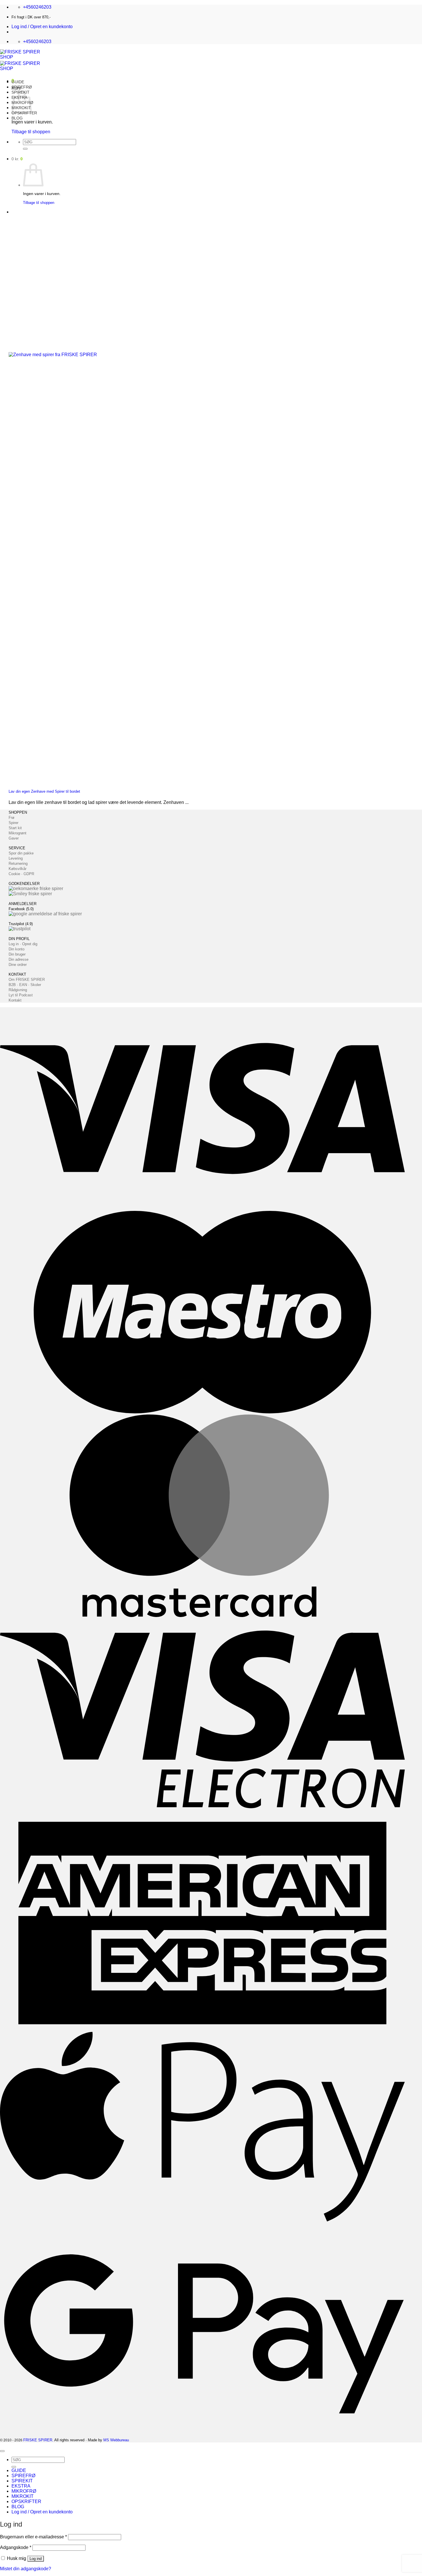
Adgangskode (16, 2547)
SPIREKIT (22, 2481)
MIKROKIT (23, 2496)
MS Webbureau (116, 2440)
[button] (42, 27)
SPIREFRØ (22, 87)
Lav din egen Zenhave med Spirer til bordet (44, 791)
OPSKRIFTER (26, 2501)
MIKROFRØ (24, 2491)
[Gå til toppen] (2, 2451)
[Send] (25, 149)
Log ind (36, 2559)
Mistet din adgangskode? (26, 2569)
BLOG (17, 118)
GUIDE (18, 82)
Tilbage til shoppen (31, 132)
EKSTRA (21, 2486)
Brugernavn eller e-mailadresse (33, 2537)
